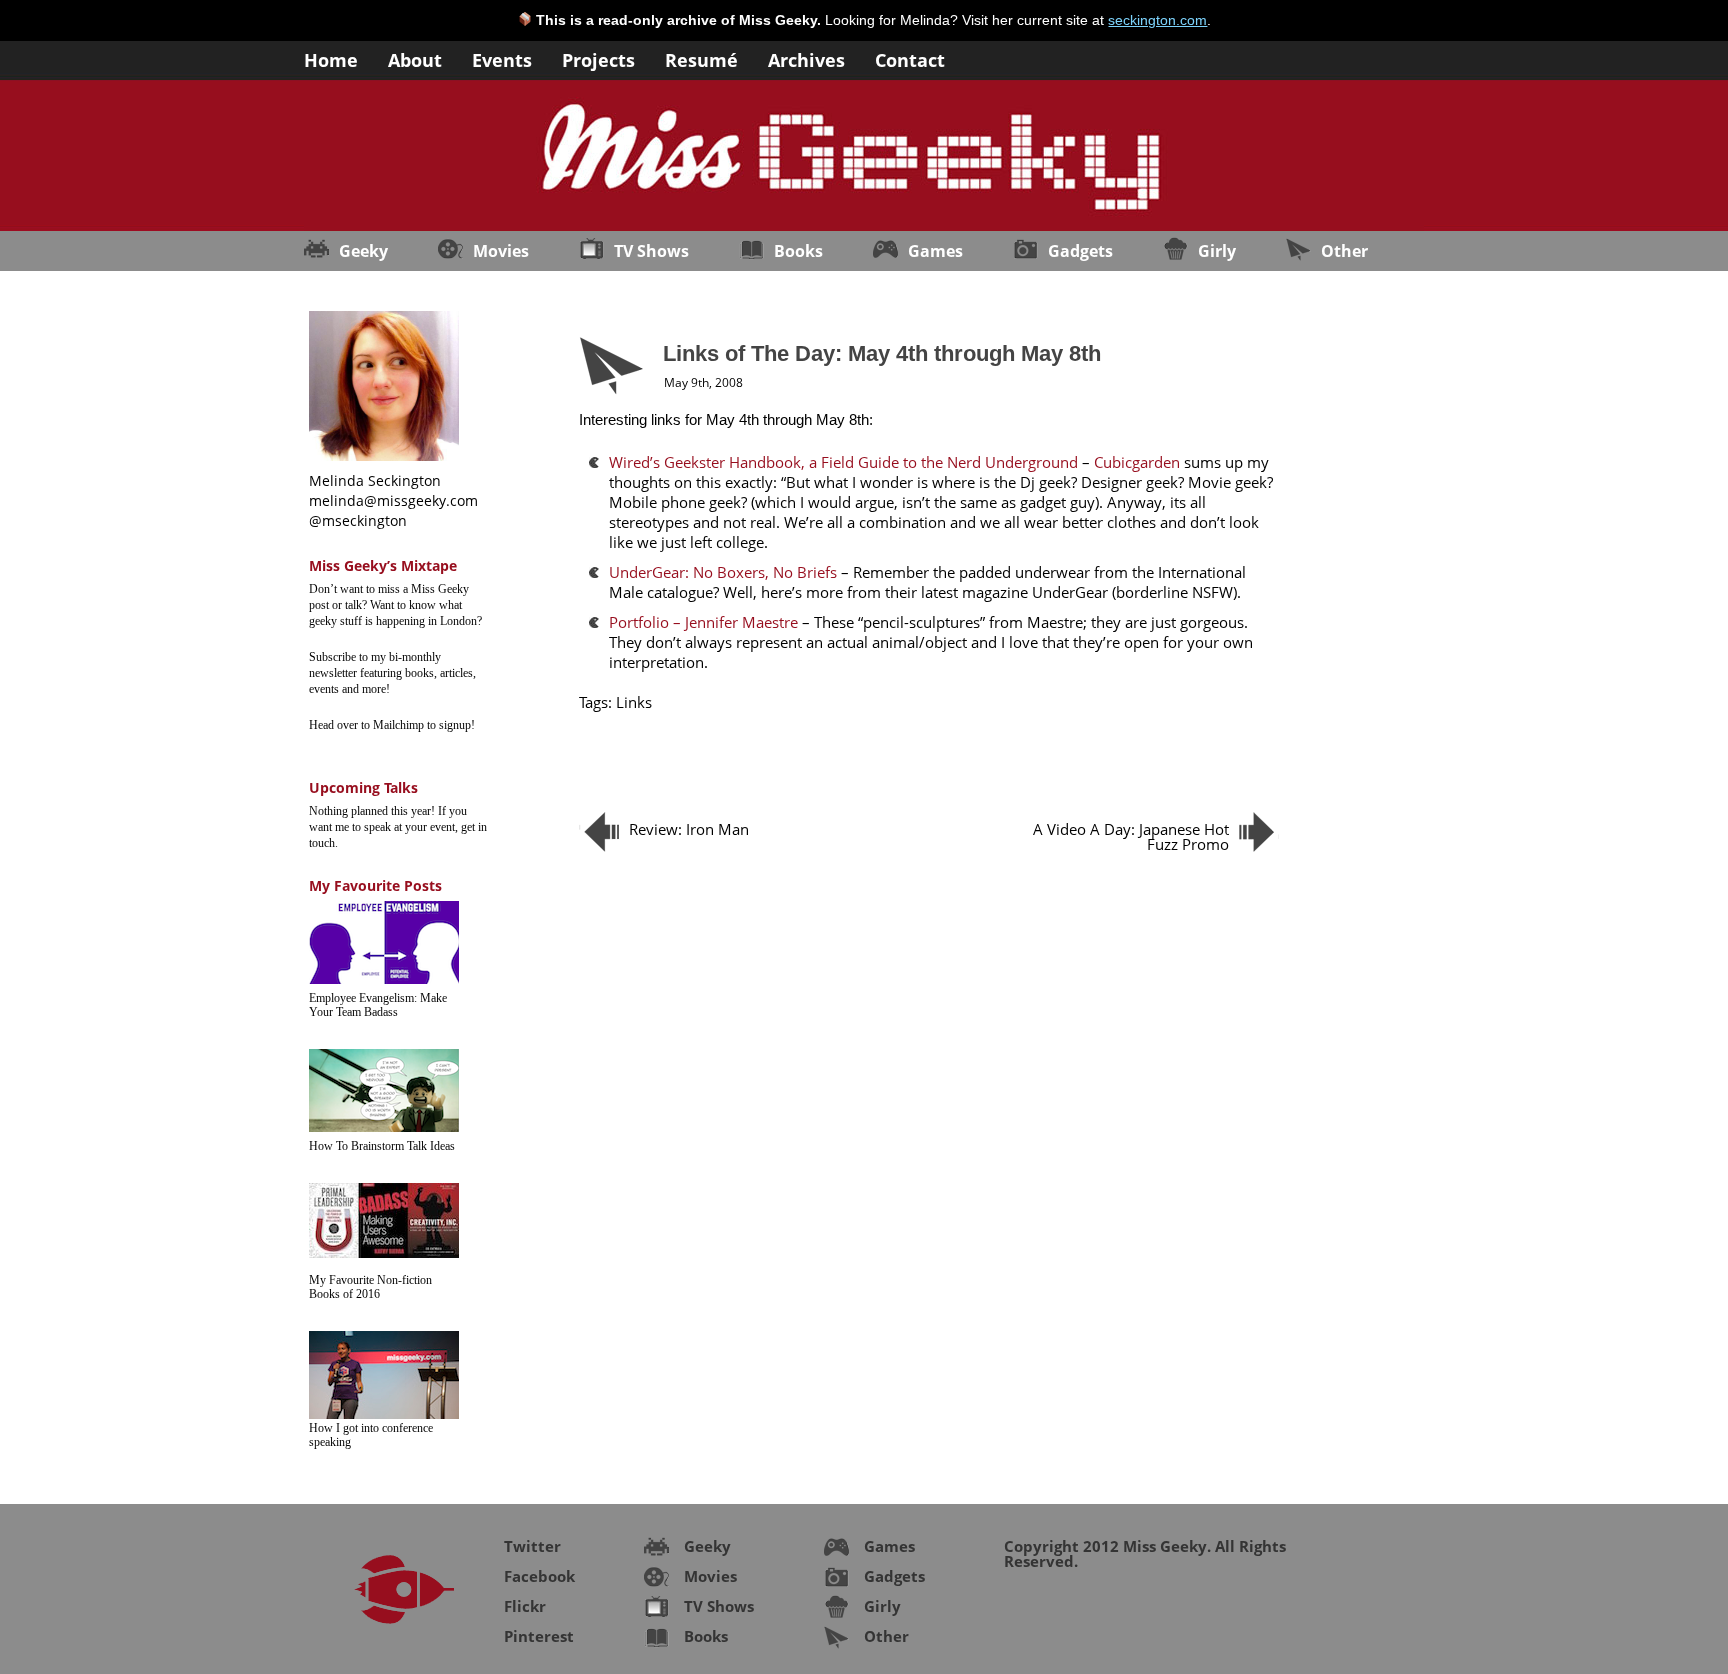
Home (331, 58)
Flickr (525, 1606)
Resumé (701, 58)
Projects (598, 58)
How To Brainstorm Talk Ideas (382, 1146)
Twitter (532, 1546)
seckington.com (1157, 20)
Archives (806, 58)
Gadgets (1080, 251)
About (415, 58)
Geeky (363, 251)
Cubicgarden (1137, 462)
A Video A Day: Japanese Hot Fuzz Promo (1131, 836)
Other (1344, 251)
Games (935, 251)
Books (798, 251)
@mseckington (358, 520)
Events (502, 58)
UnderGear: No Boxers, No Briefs (723, 572)
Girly (1217, 251)
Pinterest (539, 1636)
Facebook (539, 1576)
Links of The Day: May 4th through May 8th (882, 353)
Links (634, 702)
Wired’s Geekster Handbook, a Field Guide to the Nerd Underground (843, 462)
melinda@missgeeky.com (393, 500)
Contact (910, 58)
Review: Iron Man (689, 829)
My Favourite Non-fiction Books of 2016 (370, 1287)
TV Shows (651, 251)
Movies (501, 251)
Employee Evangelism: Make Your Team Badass (378, 1005)
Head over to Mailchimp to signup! (392, 725)
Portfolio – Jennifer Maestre (703, 622)
